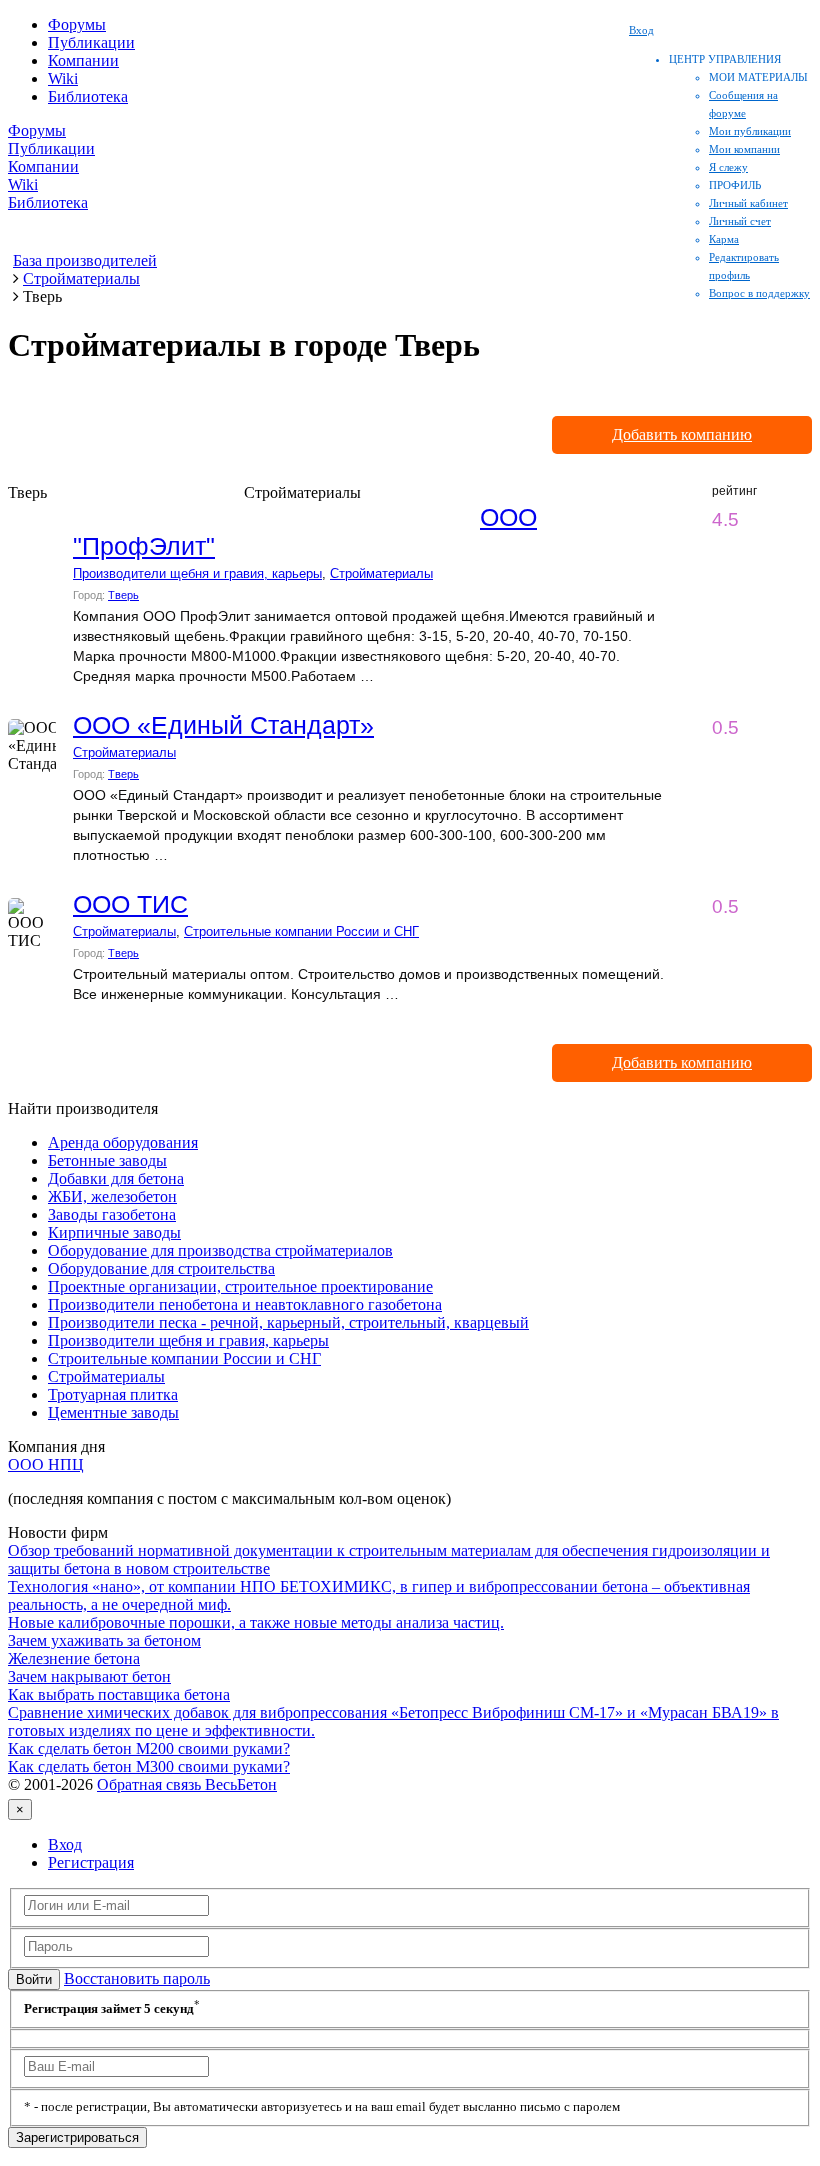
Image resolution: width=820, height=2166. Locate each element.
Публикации (91, 42)
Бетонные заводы (107, 1160)
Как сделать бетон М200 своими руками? (149, 1748)
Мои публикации (750, 131)
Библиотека (88, 96)
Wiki (63, 78)
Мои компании (744, 149)
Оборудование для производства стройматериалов (220, 1250)
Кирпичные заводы (114, 1232)
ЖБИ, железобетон (112, 1196)
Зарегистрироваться (77, 2137)
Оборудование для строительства (161, 1268)
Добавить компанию (682, 434)
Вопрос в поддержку (759, 293)
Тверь (123, 595)
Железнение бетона (74, 1658)
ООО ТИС (130, 904)
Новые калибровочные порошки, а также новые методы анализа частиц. (256, 1622)
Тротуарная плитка (113, 1394)
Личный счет (740, 221)
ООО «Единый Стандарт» (223, 725)
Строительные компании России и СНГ (301, 931)
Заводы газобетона (112, 1214)
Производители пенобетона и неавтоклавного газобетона (245, 1304)
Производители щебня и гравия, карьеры (197, 573)
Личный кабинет (748, 203)
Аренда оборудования (123, 1142)
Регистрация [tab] (91, 1862)
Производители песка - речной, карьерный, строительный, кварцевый (288, 1322)
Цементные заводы (113, 1412)
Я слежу (728, 167)
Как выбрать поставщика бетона (119, 1694)
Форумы (77, 24)
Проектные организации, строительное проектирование (240, 1286)
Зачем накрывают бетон (89, 1676)
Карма (724, 239)
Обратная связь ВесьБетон (187, 1784)
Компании (83, 60)
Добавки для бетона (116, 1178)
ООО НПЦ (46, 1464)
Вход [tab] (65, 1844)
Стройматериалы (381, 573)
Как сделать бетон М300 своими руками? (149, 1766)
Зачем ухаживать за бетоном (104, 1640)
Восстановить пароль (137, 1978)
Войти (34, 1979)
